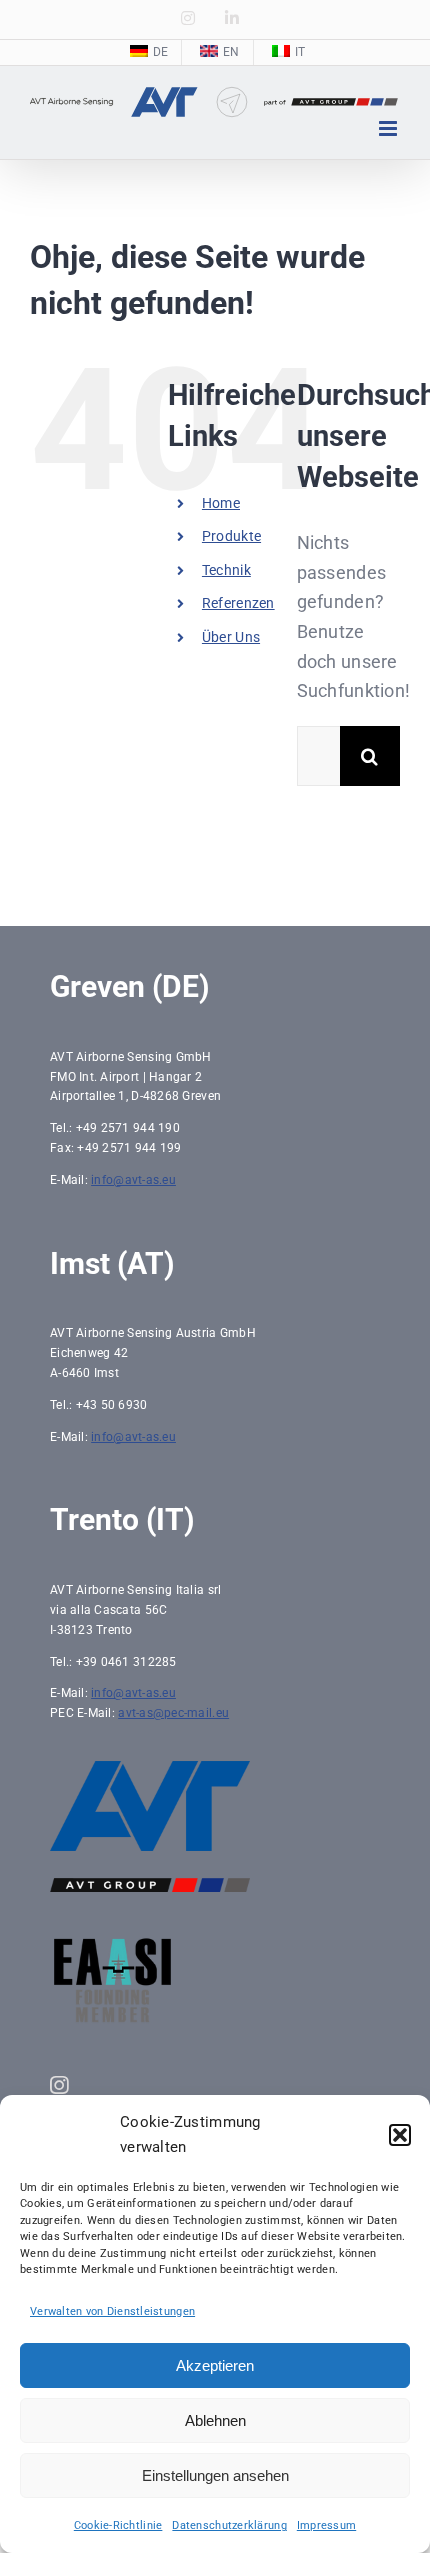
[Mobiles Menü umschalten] (389, 128)
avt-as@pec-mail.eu (173, 1713)
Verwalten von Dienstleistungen (112, 2311)
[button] (400, 2135)
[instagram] (59, 2085)
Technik (226, 570)
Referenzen (238, 603)
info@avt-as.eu (133, 1180)
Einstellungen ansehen (215, 2475)
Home (221, 503)
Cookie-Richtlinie (118, 2525)
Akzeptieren (215, 2365)
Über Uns (231, 637)
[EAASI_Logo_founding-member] (112, 1944)
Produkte (231, 536)
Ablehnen (215, 2420)
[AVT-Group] (150, 1886)
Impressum (326, 2525)
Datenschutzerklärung (229, 2525)
